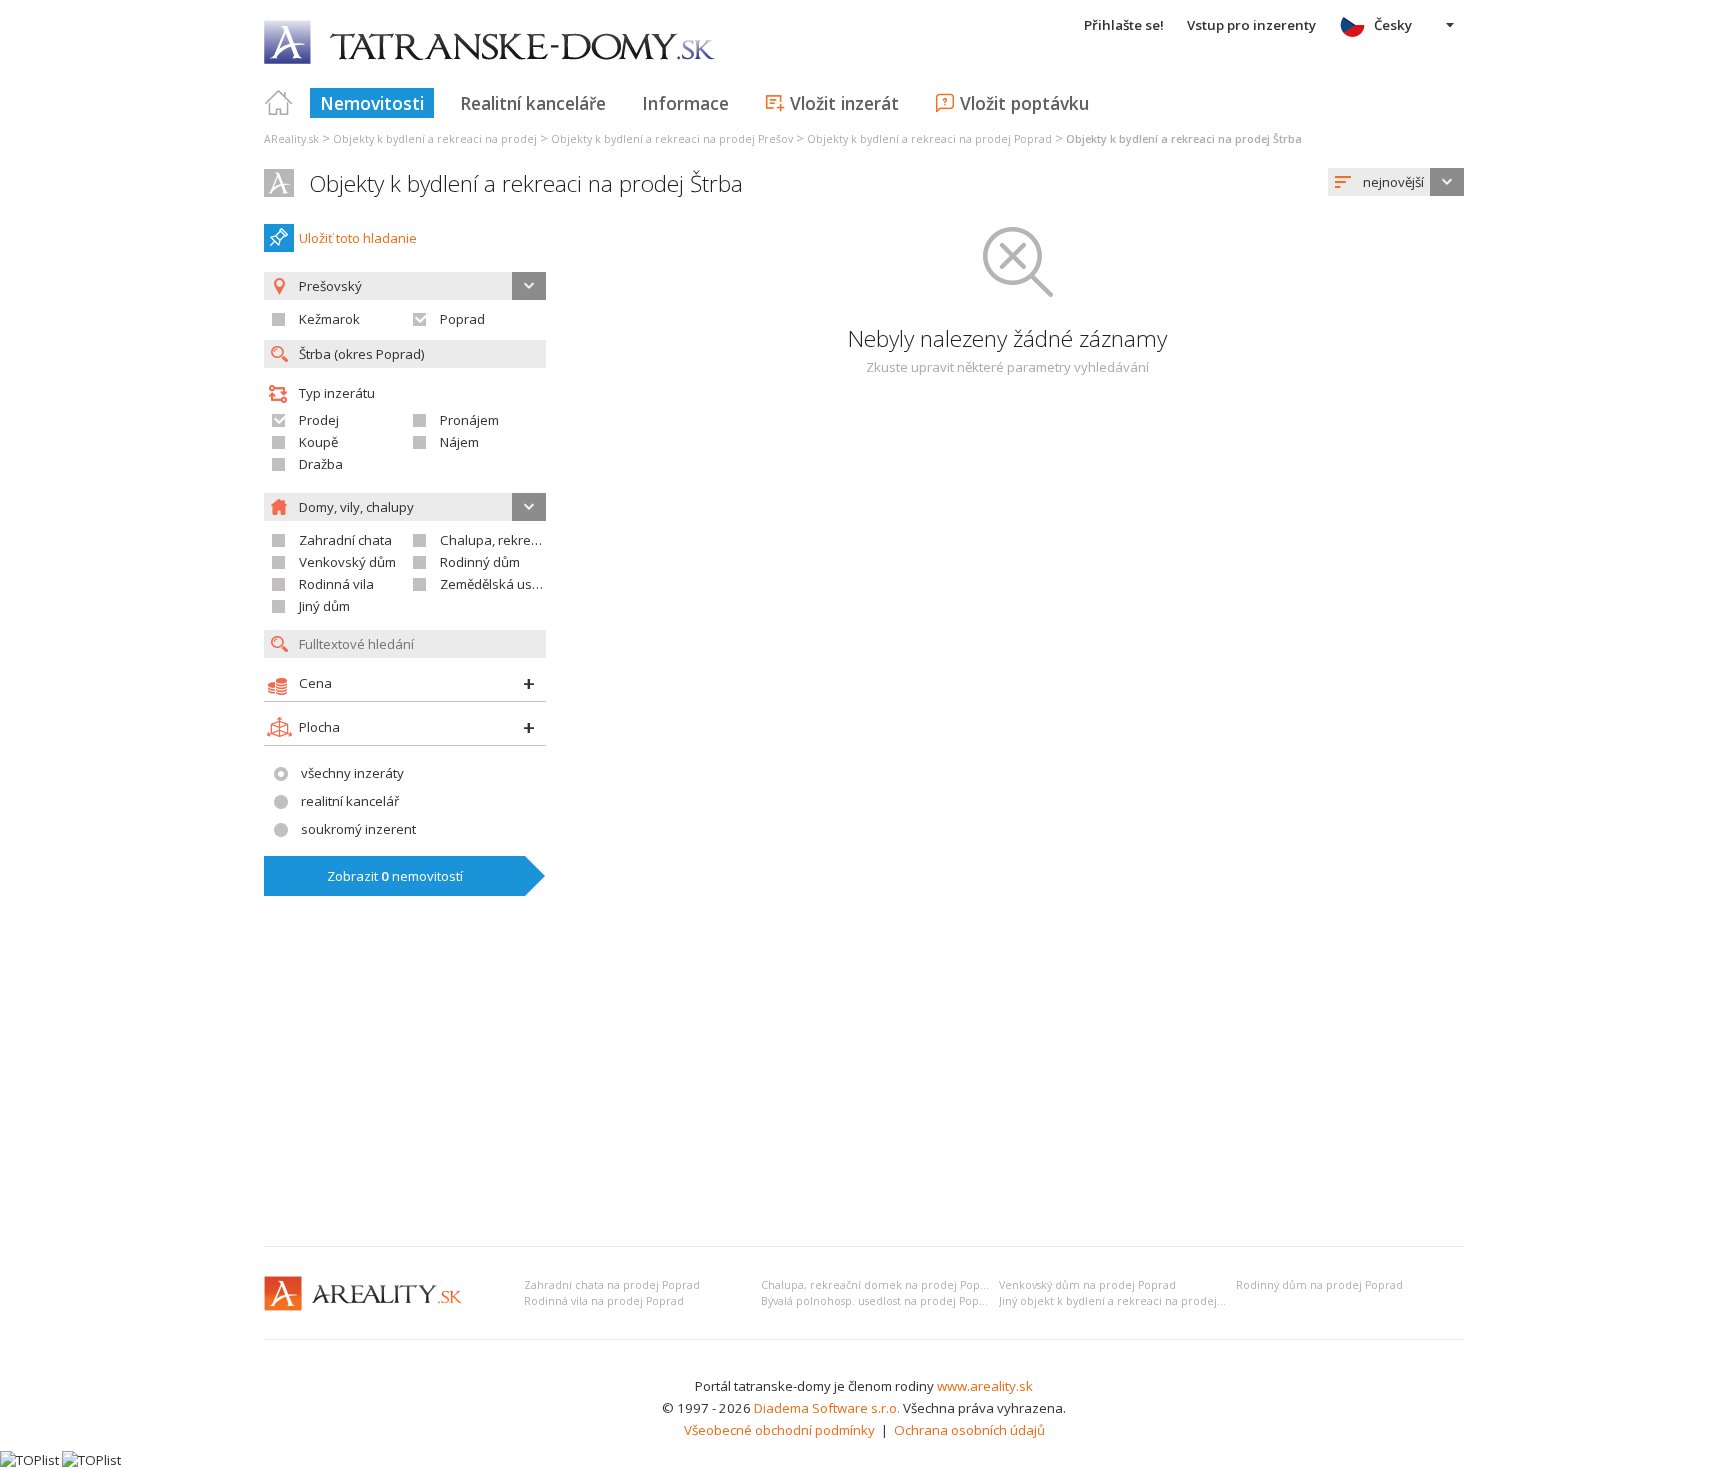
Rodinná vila (336, 584)
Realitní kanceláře (533, 103)
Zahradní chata (345, 540)
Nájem (459, 442)
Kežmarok (329, 319)
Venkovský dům (347, 562)
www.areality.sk (985, 1386)
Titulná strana (279, 103)
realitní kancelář (350, 801)
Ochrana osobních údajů (969, 1430)
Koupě (318, 442)
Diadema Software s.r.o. (827, 1408)
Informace (685, 103)
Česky (1393, 25)
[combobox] (1396, 182)
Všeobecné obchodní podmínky (779, 1430)
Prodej (319, 420)
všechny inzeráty (352, 773)
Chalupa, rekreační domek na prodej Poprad (879, 1285)
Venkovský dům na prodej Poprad (1087, 1285)
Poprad (462, 319)
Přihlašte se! (1124, 25)
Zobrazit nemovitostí (395, 876)
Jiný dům (324, 606)
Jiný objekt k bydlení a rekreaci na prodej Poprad (1128, 1301)
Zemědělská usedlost (505, 584)
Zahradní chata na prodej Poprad (612, 1285)
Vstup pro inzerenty (1251, 25)
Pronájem (469, 420)
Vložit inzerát (844, 103)
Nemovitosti (372, 103)
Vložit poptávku (1024, 103)
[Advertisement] (864, 1081)
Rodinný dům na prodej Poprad (1319, 1285)
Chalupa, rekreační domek (520, 540)
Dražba (321, 464)
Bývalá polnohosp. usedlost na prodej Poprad (879, 1301)
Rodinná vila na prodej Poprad (604, 1301)
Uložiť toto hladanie (358, 238)
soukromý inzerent (358, 829)
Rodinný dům (480, 562)
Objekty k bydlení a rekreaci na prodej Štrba (526, 183)
